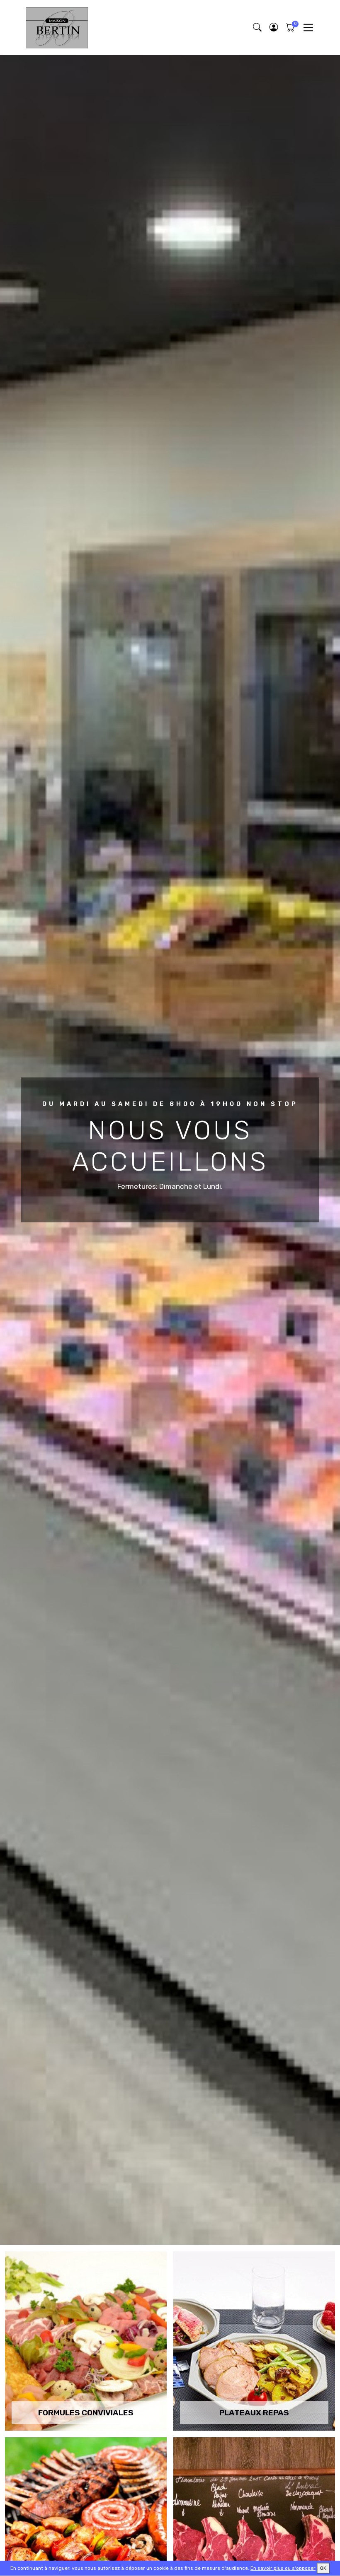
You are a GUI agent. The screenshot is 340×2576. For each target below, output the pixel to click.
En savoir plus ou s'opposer (283, 2568)
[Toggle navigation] (308, 28)
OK (323, 2568)
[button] (274, 28)
